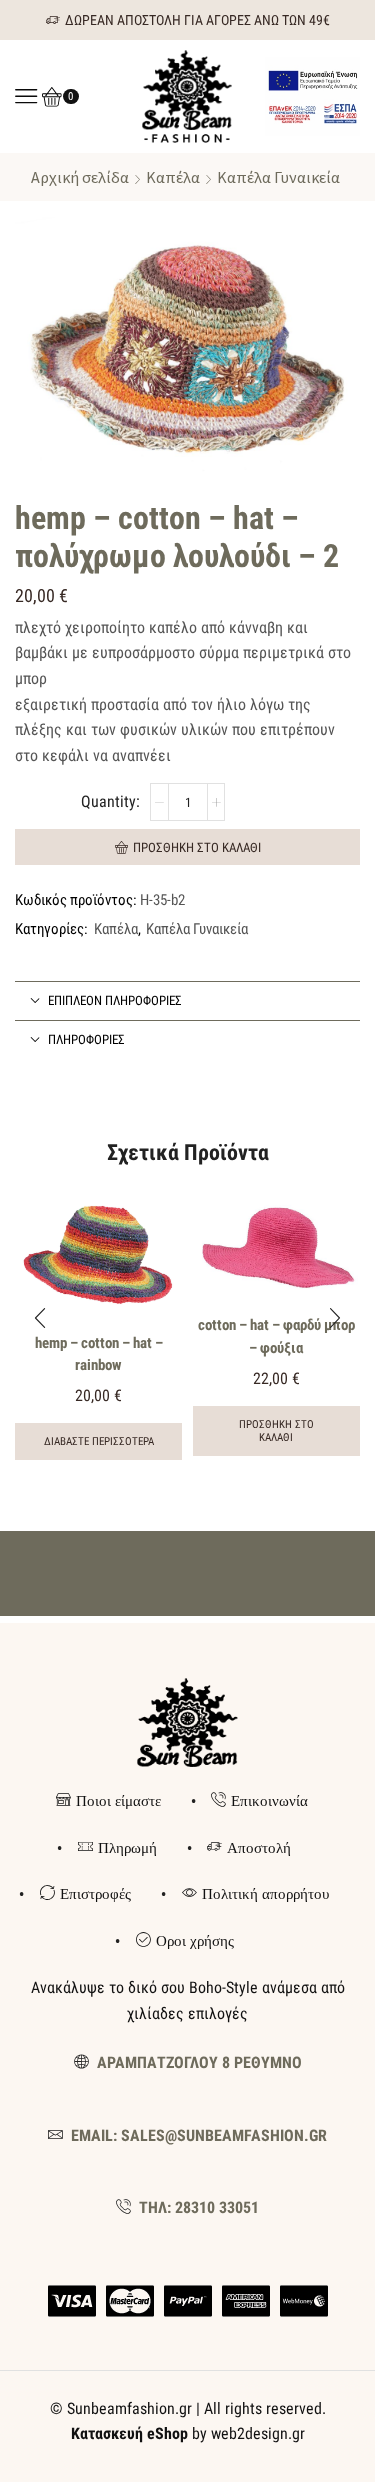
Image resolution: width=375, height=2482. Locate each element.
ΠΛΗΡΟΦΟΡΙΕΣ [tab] (86, 1039)
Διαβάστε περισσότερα (99, 1441)
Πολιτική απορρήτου (265, 1894)
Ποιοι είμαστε (118, 1801)
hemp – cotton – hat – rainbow (99, 1354)
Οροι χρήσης (195, 1941)
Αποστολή (259, 1848)
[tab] (187, 1001)
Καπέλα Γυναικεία (278, 177)
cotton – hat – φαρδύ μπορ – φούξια (276, 1336)
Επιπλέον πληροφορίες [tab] (115, 1000)
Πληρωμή (127, 1848)
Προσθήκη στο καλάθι (197, 847)
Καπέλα (173, 177)
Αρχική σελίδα (80, 177)
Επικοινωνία (269, 1801)
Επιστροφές (95, 1894)
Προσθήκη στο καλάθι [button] (276, 1431)
